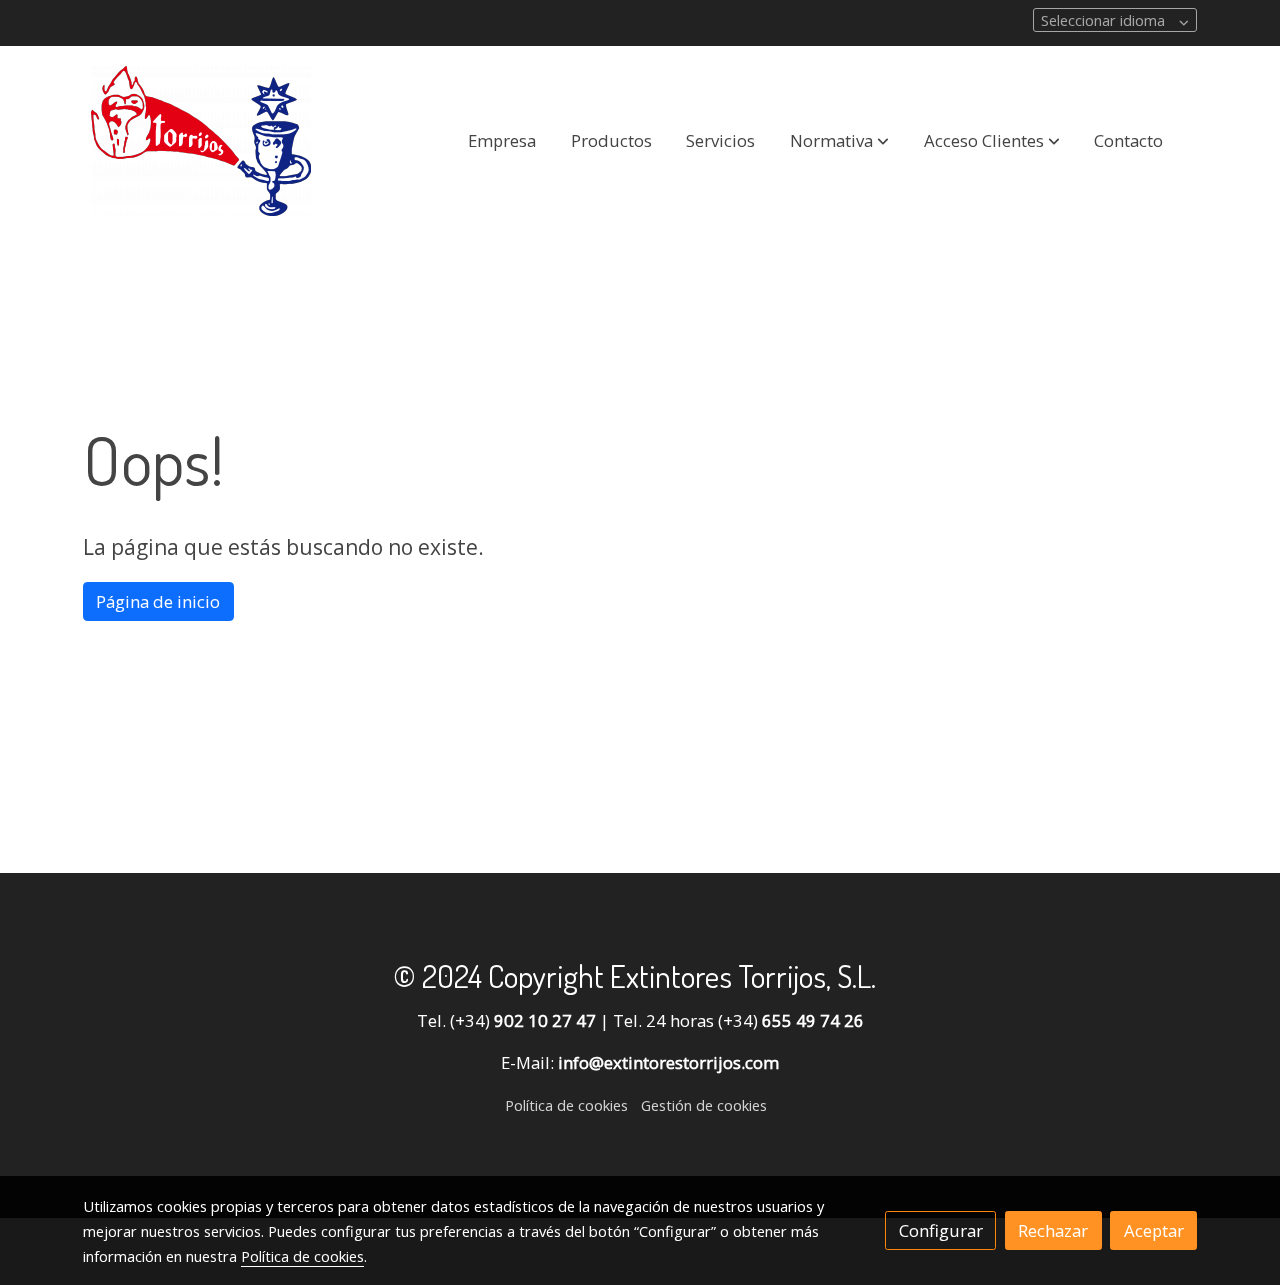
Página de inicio (158, 601)
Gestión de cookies (704, 1105)
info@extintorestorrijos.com (668, 1062)
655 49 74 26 (813, 1020)
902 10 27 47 (545, 1020)
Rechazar (1053, 1230)
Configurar (941, 1230)
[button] (839, 141)
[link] (201, 141)
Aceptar (1154, 1230)
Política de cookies (566, 1105)
